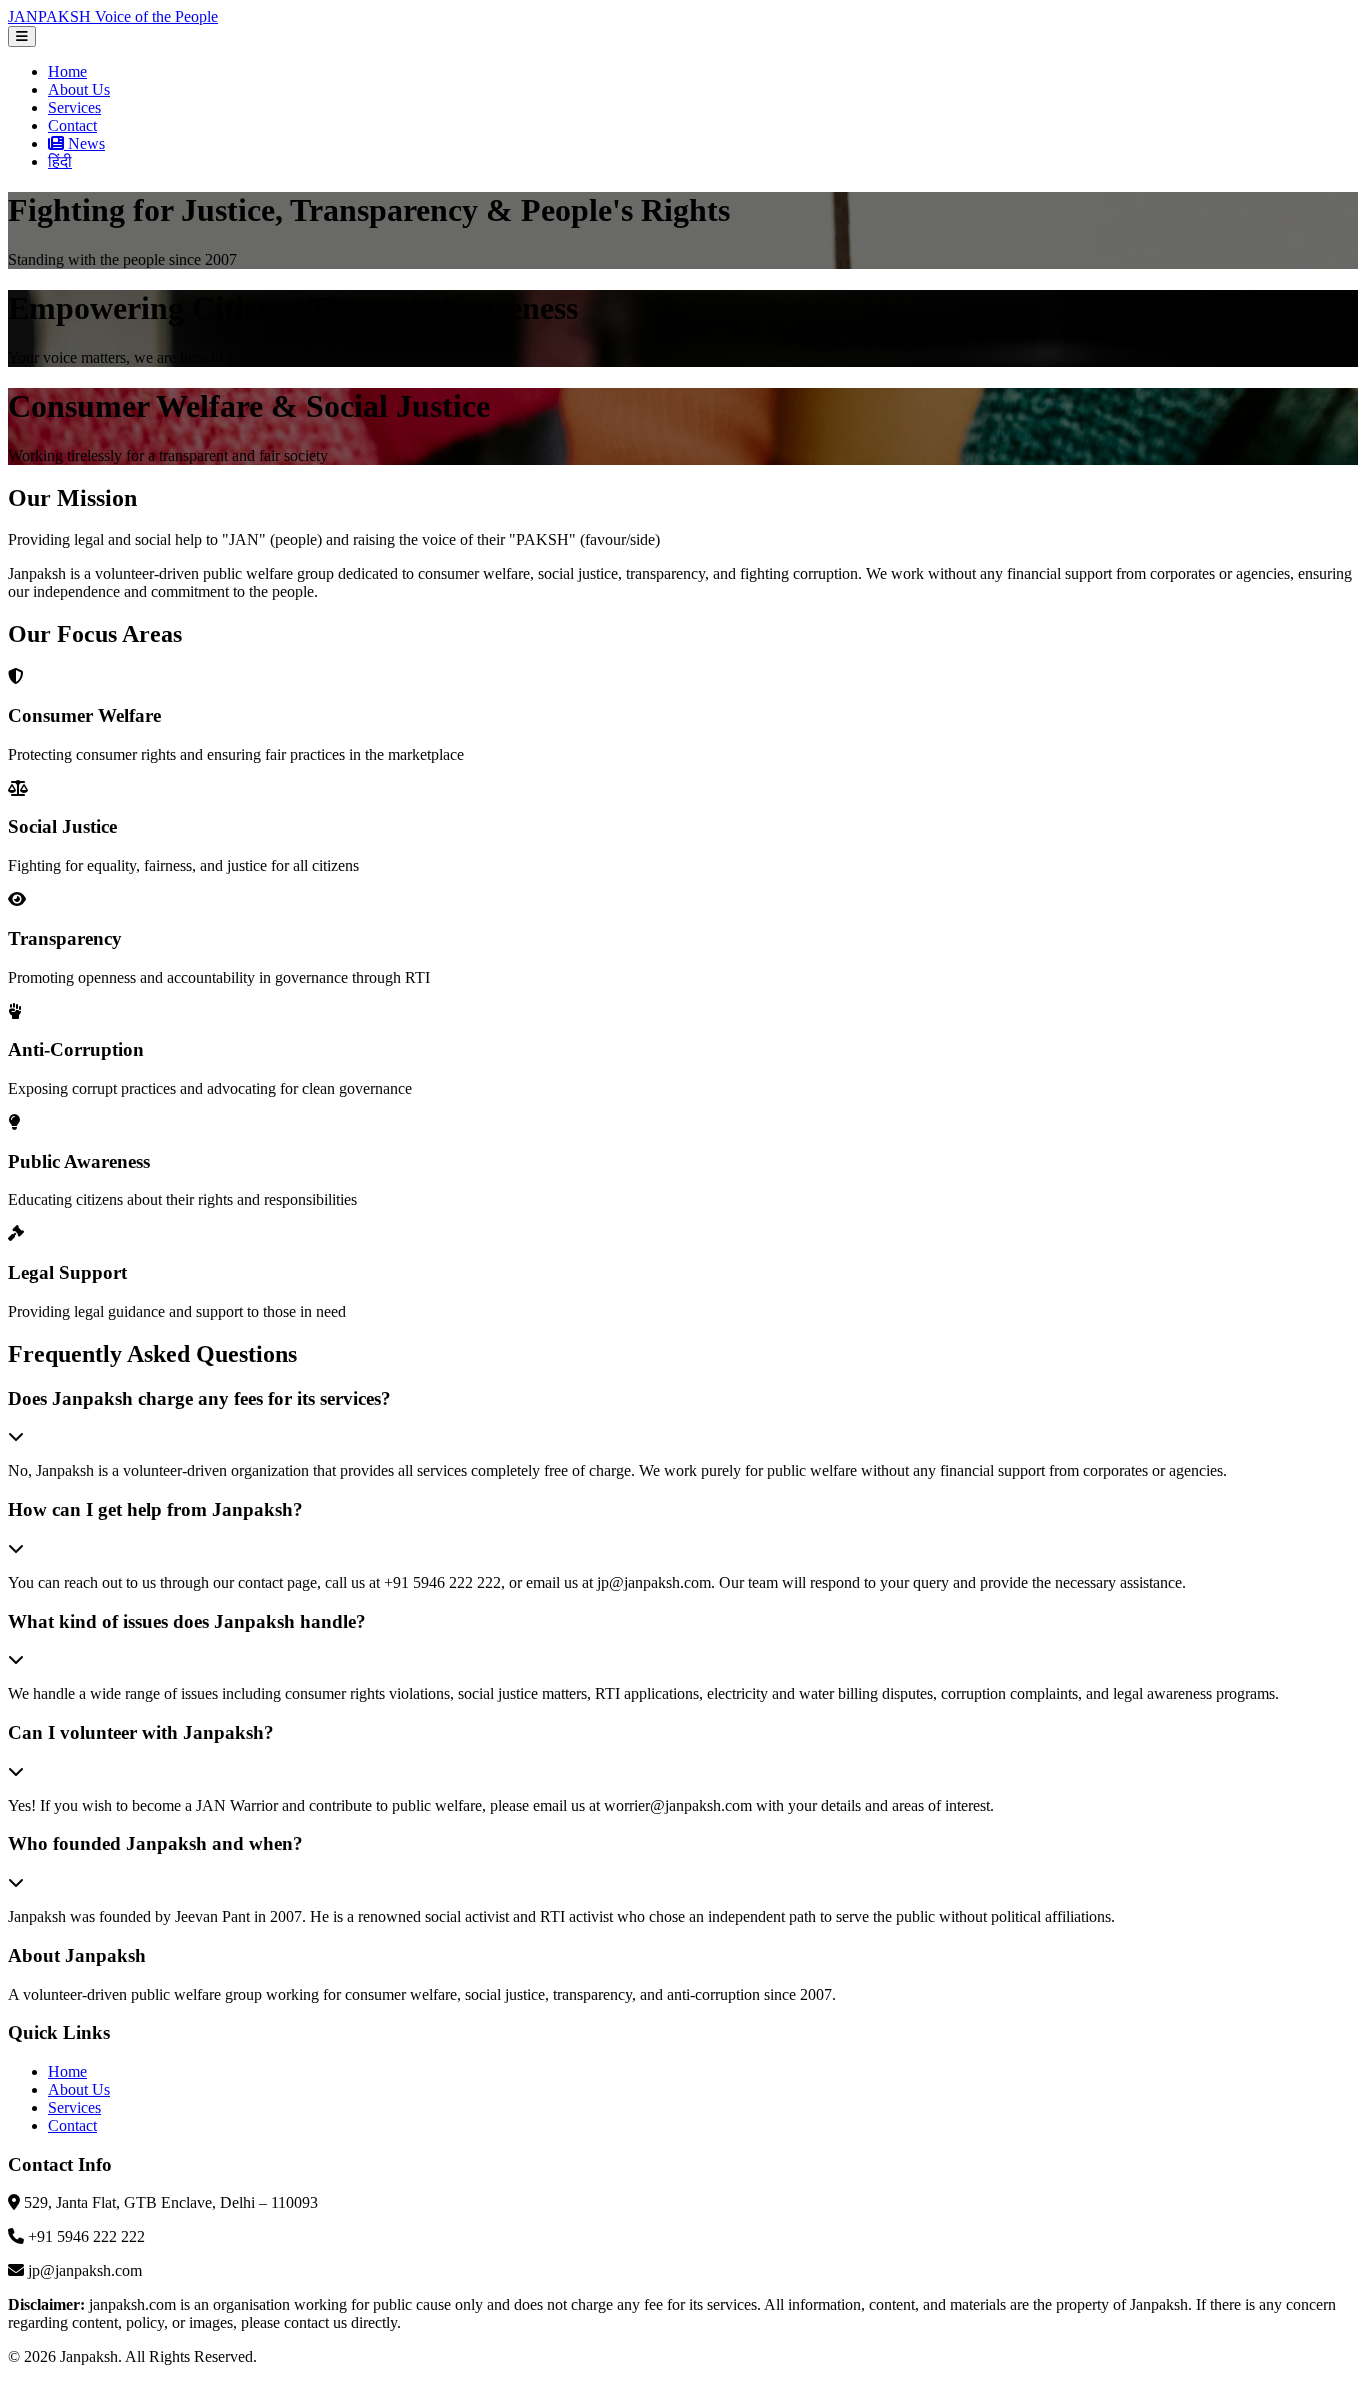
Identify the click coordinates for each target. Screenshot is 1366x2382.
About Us (79, 89)
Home (67, 71)
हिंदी (60, 161)
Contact (72, 125)
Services (74, 107)
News (84, 143)
